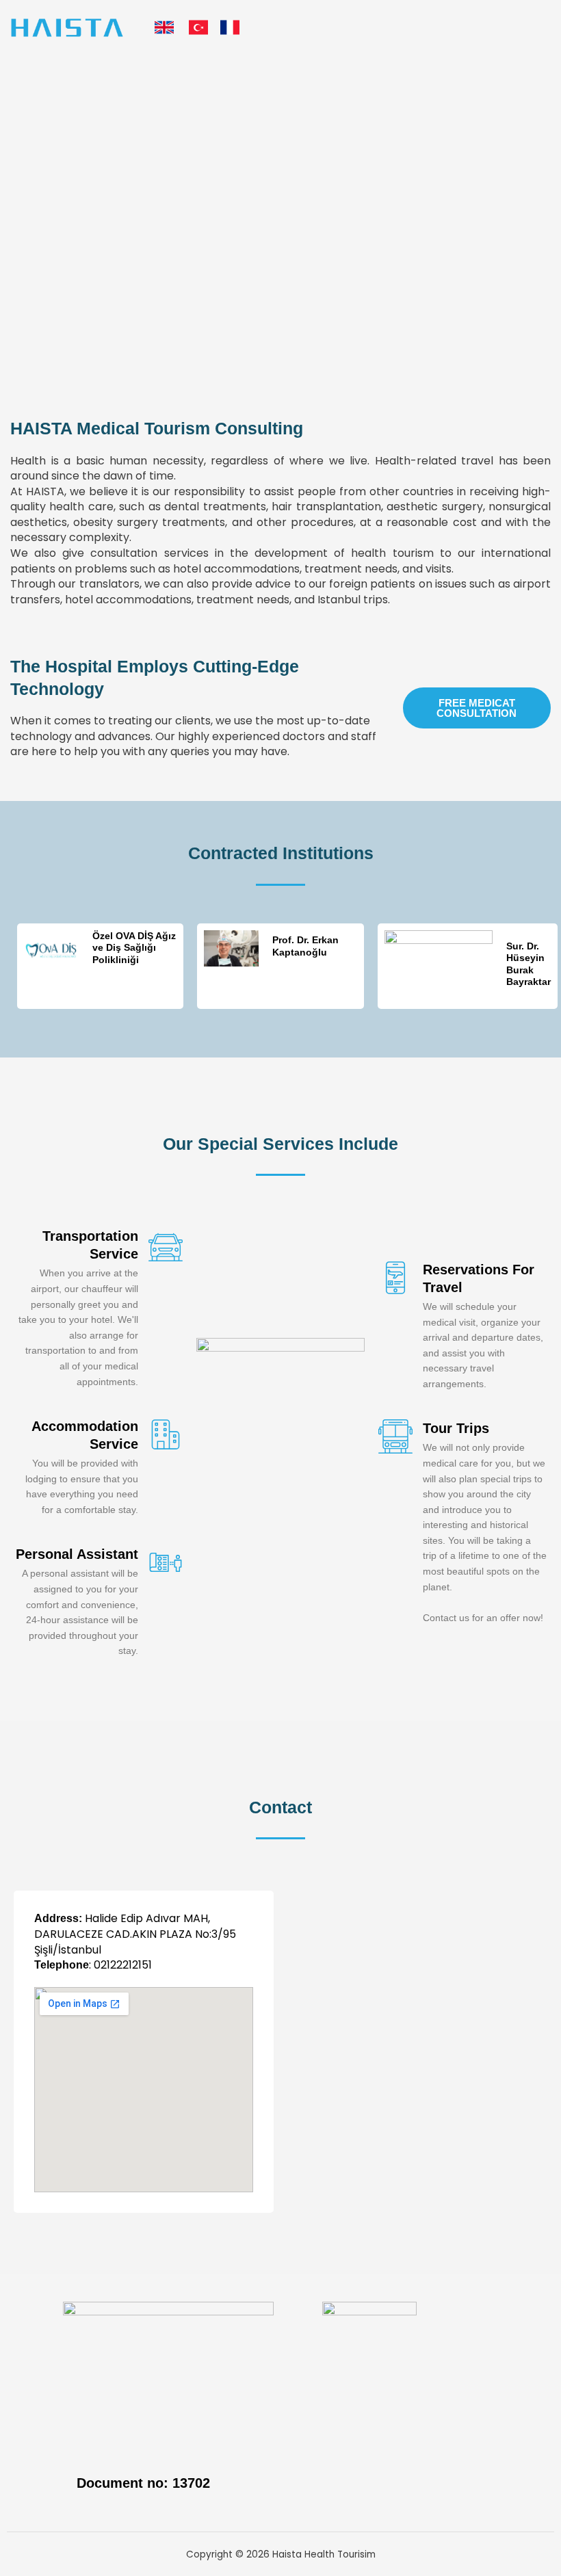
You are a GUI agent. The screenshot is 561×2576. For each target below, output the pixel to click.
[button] (540, 28)
